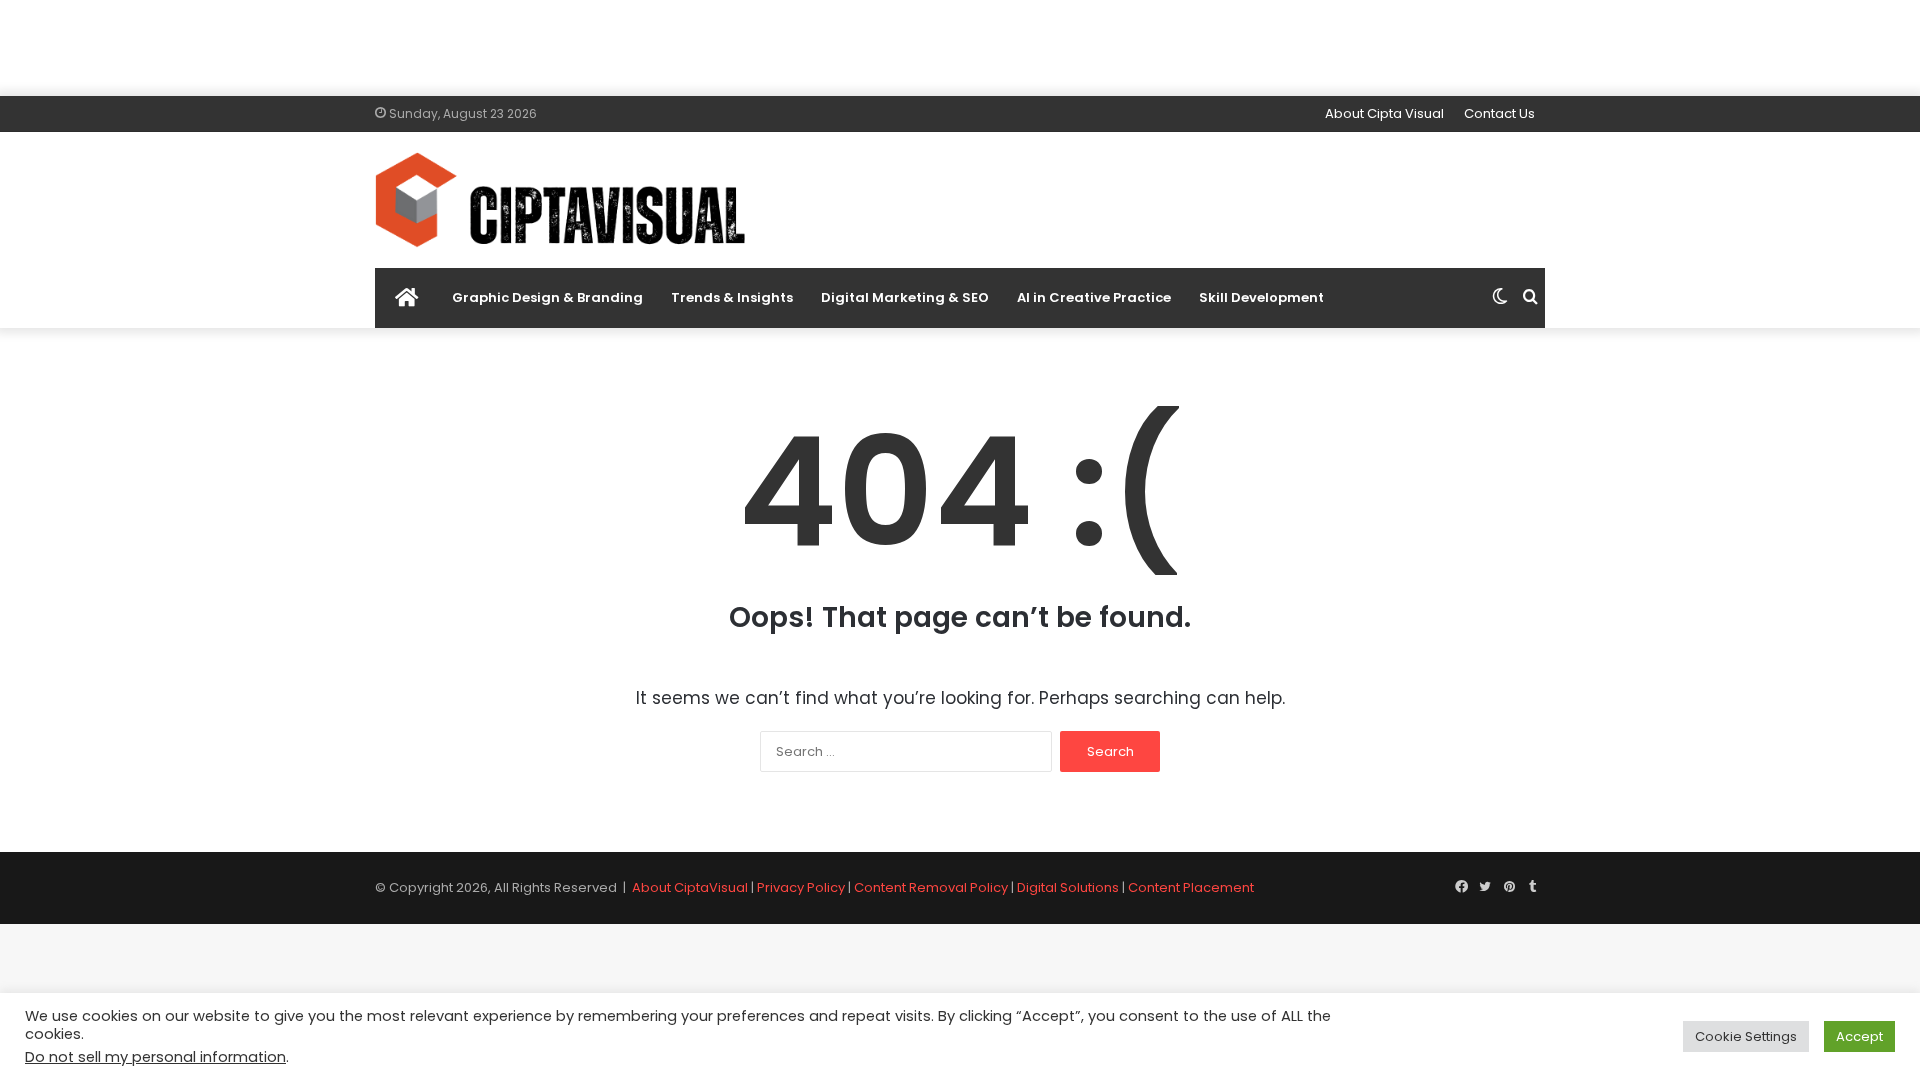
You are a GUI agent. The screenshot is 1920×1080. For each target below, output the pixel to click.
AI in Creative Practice (1094, 297)
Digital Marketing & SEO (905, 297)
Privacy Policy (801, 887)
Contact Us (1499, 113)
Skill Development (1261, 297)
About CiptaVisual (690, 887)
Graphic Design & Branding (547, 297)
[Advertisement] (960, 45)
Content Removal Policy (931, 887)
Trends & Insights (732, 297)
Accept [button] (1859, 1036)
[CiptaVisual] (560, 200)
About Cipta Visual (1384, 113)
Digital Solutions (1068, 887)
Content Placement (1191, 887)
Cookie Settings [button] (1746, 1036)
